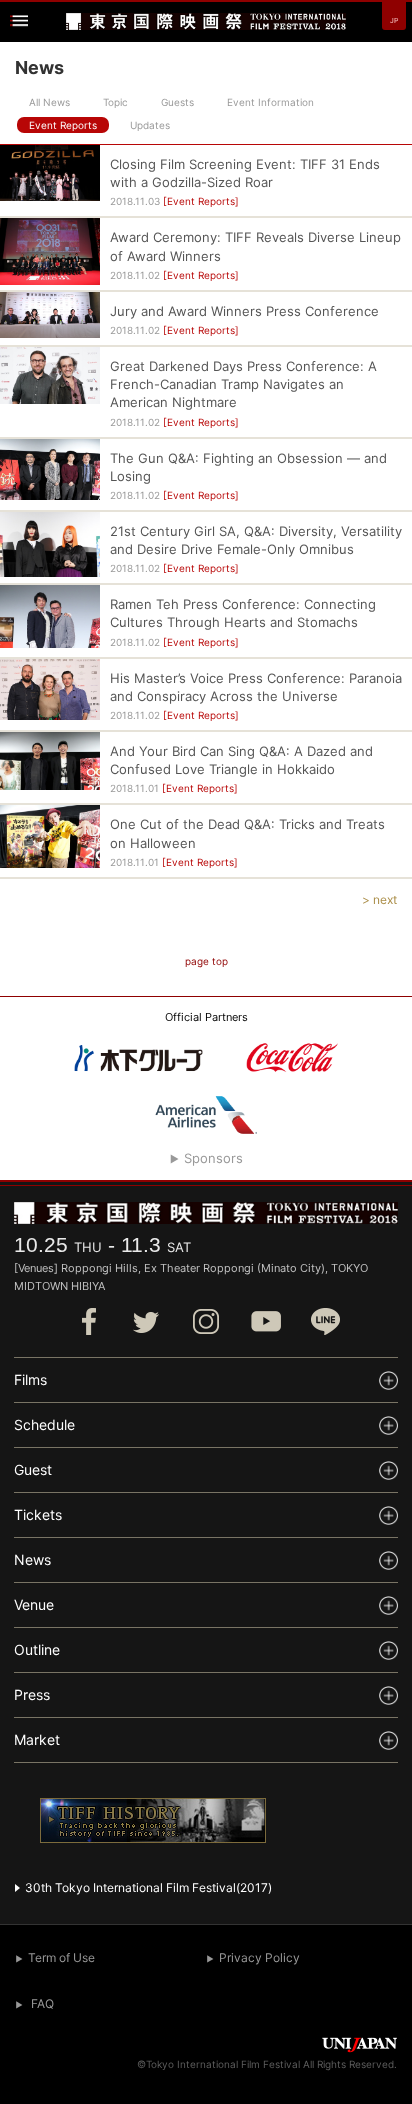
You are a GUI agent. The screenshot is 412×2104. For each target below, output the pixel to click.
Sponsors (213, 1158)
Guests (177, 102)
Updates (150, 125)
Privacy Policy (259, 1957)
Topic (115, 102)
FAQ (42, 2003)
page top (206, 961)
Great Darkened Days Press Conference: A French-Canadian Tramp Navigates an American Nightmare (243, 384)
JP (394, 20)
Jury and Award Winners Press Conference (244, 311)
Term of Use (61, 1957)
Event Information (270, 102)
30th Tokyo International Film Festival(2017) (148, 1887)
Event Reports (63, 125)
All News (49, 102)
